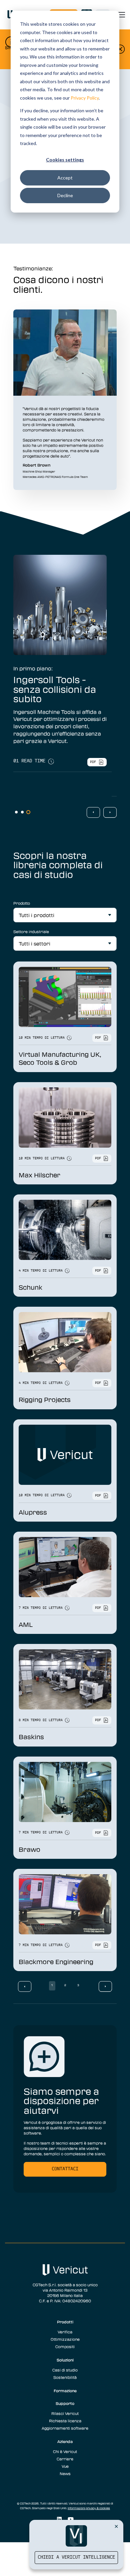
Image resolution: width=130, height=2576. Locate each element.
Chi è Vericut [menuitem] (65, 2451)
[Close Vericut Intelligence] (116, 2526)
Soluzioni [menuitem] (65, 2360)
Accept (65, 178)
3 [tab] (28, 812)
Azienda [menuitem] (65, 2441)
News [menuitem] (65, 2473)
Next (110, 812)
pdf (97, 786)
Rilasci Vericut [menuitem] (65, 2413)
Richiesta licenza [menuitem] (65, 2421)
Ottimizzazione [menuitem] (65, 2339)
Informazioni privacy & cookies (89, 2508)
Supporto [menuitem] (65, 2403)
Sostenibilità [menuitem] (65, 2377)
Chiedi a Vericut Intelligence (76, 2557)
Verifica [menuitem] (65, 2332)
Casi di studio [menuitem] (65, 2370)
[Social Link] (59, 2519)
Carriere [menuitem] (65, 2459)
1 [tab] (16, 812)
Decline (65, 195)
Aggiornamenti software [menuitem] (65, 2428)
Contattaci (65, 2169)
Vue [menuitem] (65, 2466)
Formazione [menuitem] (65, 2391)
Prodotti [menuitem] (65, 2322)
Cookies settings (65, 160)
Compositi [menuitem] (65, 2346)
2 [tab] (22, 812)
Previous (93, 812)
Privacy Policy (85, 98)
